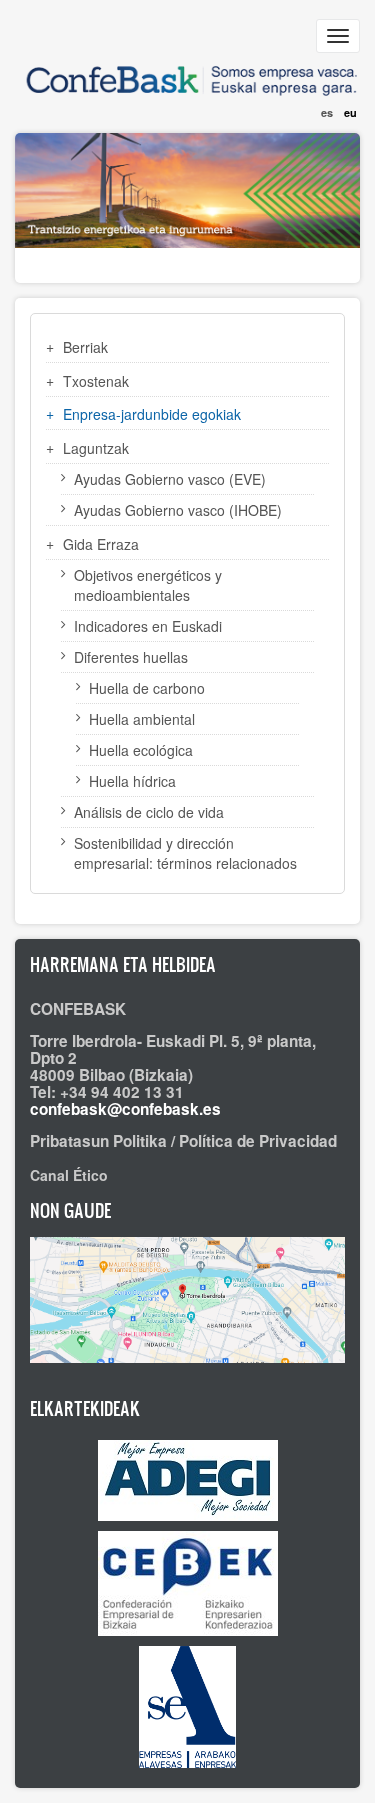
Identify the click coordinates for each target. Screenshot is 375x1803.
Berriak (85, 347)
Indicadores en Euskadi (148, 626)
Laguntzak (96, 448)
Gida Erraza (101, 544)
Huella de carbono (147, 688)
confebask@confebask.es (125, 1109)
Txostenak (96, 381)
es (327, 112)
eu (350, 112)
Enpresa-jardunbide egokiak (152, 414)
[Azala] (187, 72)
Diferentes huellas (131, 657)
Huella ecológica (141, 750)
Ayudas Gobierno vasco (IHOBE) (178, 510)
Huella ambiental (142, 719)
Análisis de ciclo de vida (149, 812)
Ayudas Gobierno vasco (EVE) (170, 479)
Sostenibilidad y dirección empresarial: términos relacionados (185, 853)
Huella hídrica (132, 781)
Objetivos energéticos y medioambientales (148, 585)
